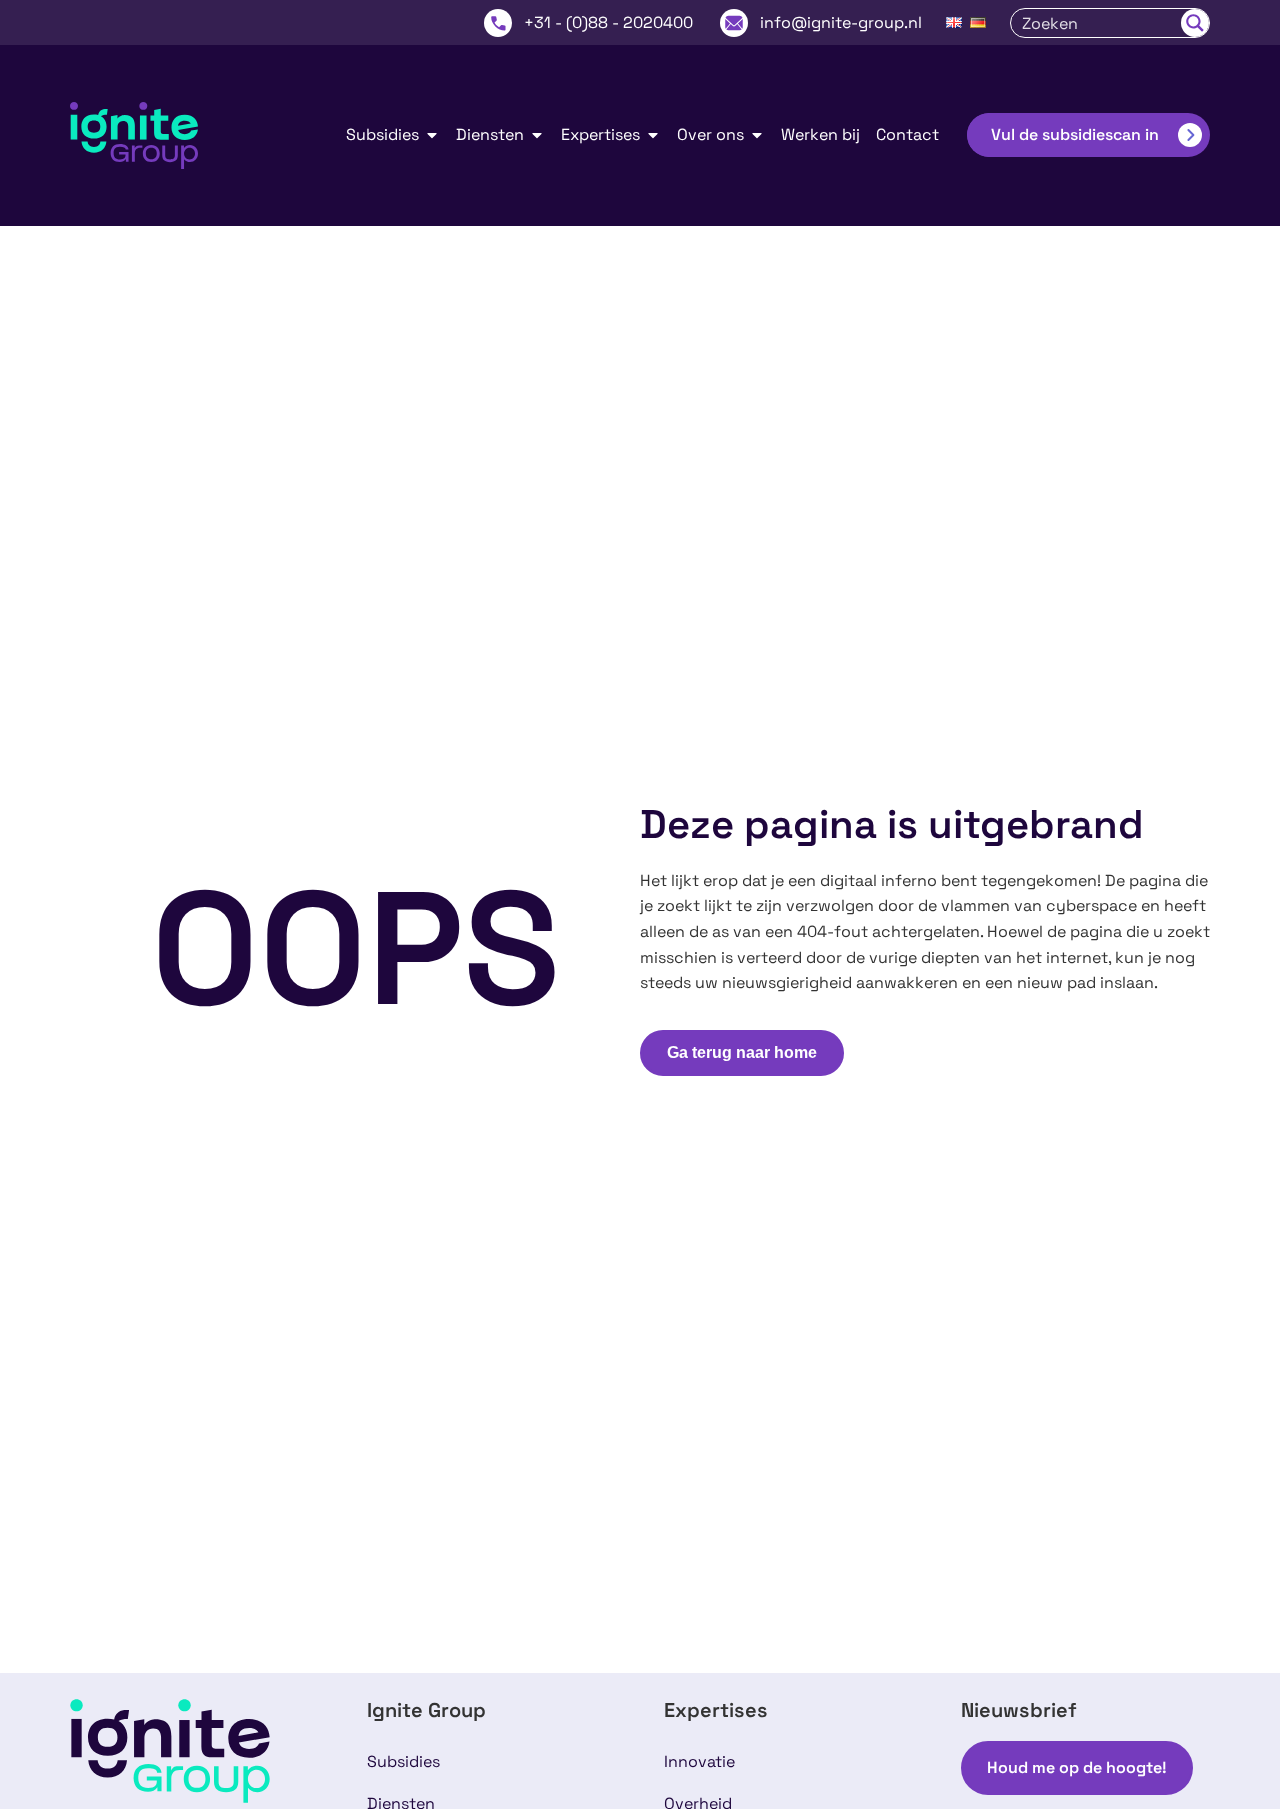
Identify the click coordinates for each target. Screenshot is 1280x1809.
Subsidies (403, 1761)
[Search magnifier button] (1195, 23)
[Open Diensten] (537, 135)
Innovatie (699, 1761)
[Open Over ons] (757, 135)
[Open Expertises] (653, 135)
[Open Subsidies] (432, 135)
